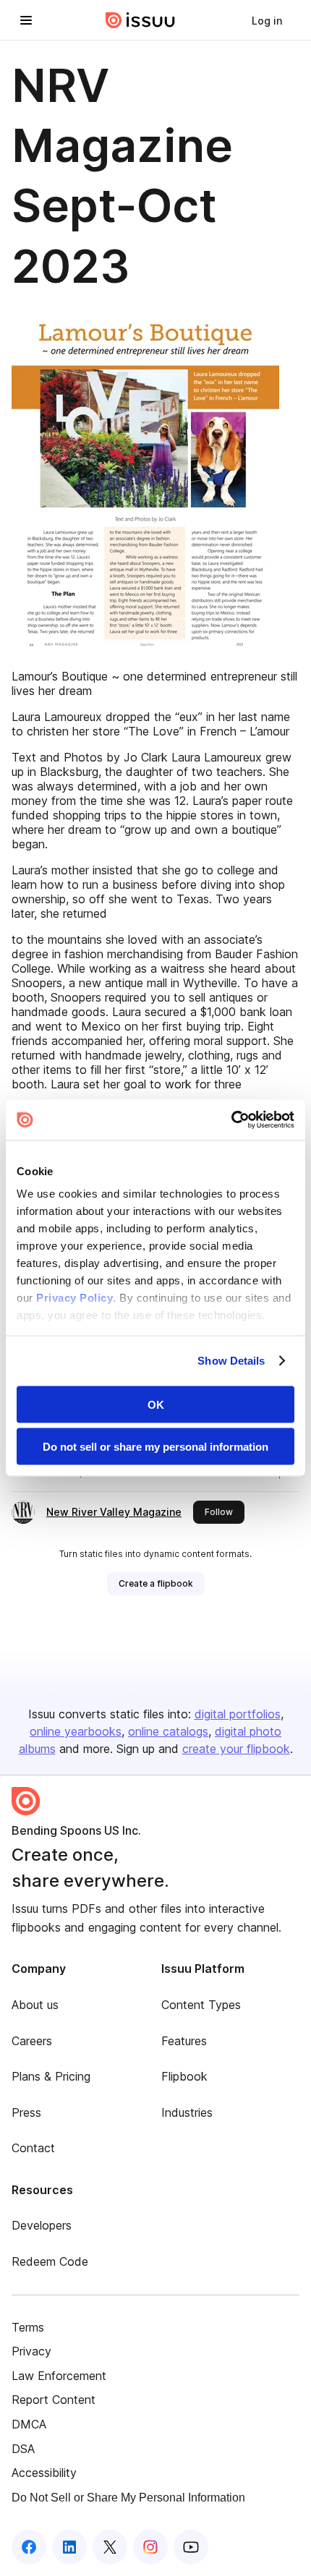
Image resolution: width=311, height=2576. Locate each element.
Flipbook (184, 2076)
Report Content (54, 2400)
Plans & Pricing (51, 2076)
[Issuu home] (140, 20)
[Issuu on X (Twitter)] (110, 2547)
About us (35, 2005)
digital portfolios (238, 1714)
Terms (28, 2327)
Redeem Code (50, 2261)
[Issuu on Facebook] (29, 2547)
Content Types (201, 2005)
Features (184, 2041)
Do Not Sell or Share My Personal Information (128, 2498)
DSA (23, 2449)
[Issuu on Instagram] (150, 2547)
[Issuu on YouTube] (191, 2547)
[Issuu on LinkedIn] (69, 2547)
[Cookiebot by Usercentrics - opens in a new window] (231, 1120)
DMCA (29, 2424)
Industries (187, 2112)
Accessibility (44, 2473)
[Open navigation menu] (26, 20)
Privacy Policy (74, 1298)
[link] (267, 20)
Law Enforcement (59, 2376)
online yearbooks (76, 1731)
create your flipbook (236, 1749)
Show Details (231, 1361)
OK (156, 1404)
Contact (33, 2148)
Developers (42, 2225)
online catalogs (168, 1731)
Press (26, 2112)
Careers (32, 2041)
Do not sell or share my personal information (155, 1447)
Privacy (31, 2351)
